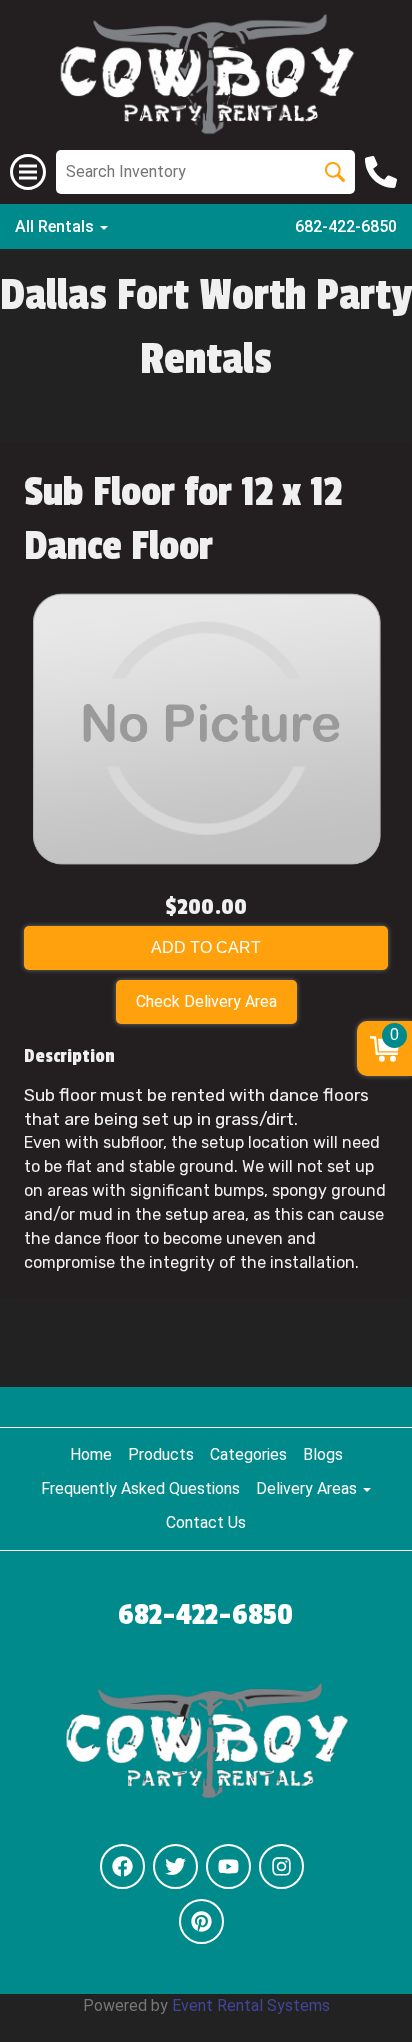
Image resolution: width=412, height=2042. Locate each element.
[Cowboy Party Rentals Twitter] (175, 1866)
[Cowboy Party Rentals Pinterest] (201, 1921)
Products (161, 1454)
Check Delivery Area (206, 1001)
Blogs (323, 1454)
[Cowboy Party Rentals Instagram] (281, 1866)
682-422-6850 (346, 226)
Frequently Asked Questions (140, 1488)
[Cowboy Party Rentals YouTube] (228, 1866)
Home (91, 1454)
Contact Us (206, 1522)
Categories (248, 1454)
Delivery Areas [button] (308, 1488)
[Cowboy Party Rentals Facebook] (122, 1866)
